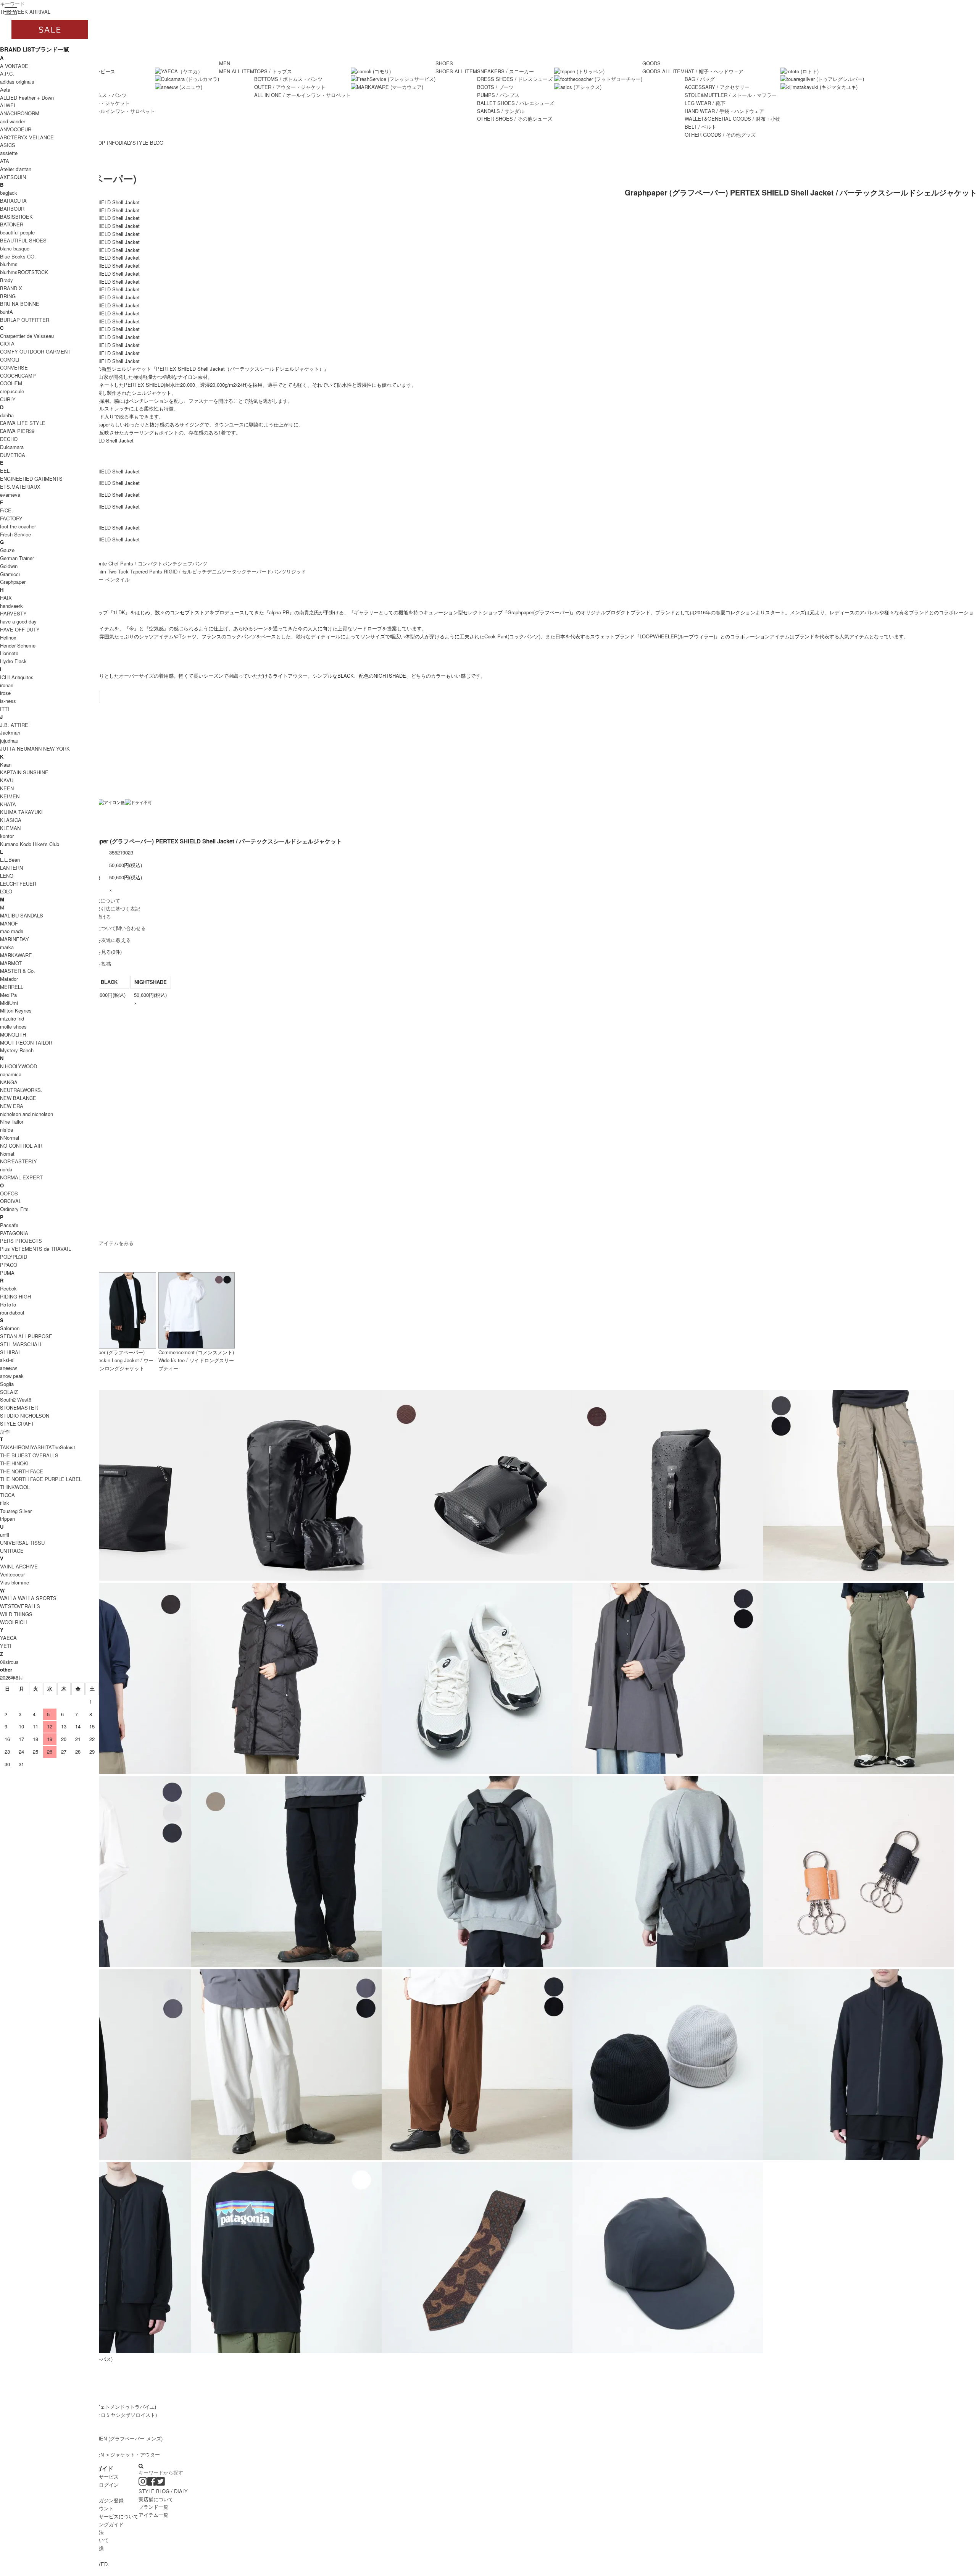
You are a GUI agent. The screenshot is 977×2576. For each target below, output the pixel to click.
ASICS (8, 145)
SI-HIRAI (10, 1352)
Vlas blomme (15, 1582)
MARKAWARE (16, 955)
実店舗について (156, 2499)
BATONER (12, 224)
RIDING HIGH (15, 1296)
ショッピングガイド (101, 2524)
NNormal (10, 1138)
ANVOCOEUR (16, 129)
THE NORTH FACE (22, 1471)
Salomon (10, 1328)
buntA (6, 312)
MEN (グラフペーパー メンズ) (129, 2438)
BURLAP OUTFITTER (25, 320)
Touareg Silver (16, 1511)
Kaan (6, 765)
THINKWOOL (15, 1487)
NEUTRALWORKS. (21, 1090)
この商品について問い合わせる (111, 928)
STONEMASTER (19, 1408)
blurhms (9, 264)
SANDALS (501, 111)
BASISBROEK (16, 217)
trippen (7, 1519)
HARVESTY (13, 613)
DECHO (9, 439)
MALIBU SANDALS (22, 915)
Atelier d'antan (16, 169)
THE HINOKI (14, 1463)
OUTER (290, 87)
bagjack (9, 193)
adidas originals (17, 82)
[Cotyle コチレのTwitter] (160, 2483)
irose (5, 693)
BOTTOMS (288, 79)
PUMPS (498, 95)
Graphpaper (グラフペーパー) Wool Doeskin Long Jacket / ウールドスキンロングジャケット (117, 1360)
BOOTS (495, 87)
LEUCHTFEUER (18, 884)
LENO (7, 876)
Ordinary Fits (14, 1209)
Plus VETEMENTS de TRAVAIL (35, 1249)
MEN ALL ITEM (237, 71)
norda (6, 1169)
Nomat (7, 1154)
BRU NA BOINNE (20, 304)
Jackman (10, 732)
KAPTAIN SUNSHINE (24, 772)
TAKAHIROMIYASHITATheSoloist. (38, 1447)
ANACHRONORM (20, 113)
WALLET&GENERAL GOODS (733, 119)
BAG (700, 79)
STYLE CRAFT (17, 1424)
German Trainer (17, 558)
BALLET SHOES (516, 103)
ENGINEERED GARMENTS (31, 479)
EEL (5, 471)
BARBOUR (12, 209)
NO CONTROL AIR (21, 1146)
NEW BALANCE (18, 1098)
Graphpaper (13, 582)
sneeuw (8, 1368)
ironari (7, 685)
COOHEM (11, 383)
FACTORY (11, 518)
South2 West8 (16, 1399)
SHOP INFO (105, 143)
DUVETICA (13, 455)
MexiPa (8, 995)
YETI (6, 1646)
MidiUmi (9, 1003)
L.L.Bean (10, 860)
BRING (8, 296)
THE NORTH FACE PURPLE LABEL (41, 1479)
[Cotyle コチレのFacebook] (152, 2483)
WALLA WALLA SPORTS (28, 1598)
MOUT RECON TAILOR (26, 1043)
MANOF (9, 923)
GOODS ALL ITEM (663, 71)
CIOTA (7, 343)
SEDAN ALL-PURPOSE (26, 1336)
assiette (9, 153)
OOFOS (9, 1193)
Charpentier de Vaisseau (27, 336)
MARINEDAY (15, 939)
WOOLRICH (13, 1622)
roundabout (12, 1312)
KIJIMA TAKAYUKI (21, 812)
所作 (5, 1432)
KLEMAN (10, 828)
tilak (5, 1503)
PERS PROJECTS (21, 1241)
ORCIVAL (11, 1201)
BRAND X (11, 288)
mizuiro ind (12, 1018)
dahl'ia (7, 415)
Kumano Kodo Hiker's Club (30, 844)
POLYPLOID (14, 1257)
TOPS (273, 71)
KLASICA (11, 820)
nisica (6, 1130)
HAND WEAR (724, 111)
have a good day (18, 621)
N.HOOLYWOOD (19, 1066)
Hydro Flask (13, 661)
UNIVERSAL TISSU (22, 1543)
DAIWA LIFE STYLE (23, 423)
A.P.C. (7, 73)
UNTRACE (12, 1551)
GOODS (651, 63)
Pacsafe (9, 1225)
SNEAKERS (505, 71)
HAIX (6, 598)
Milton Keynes (16, 1010)
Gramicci (10, 574)
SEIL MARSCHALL (21, 1344)
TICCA (7, 1495)
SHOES (444, 63)
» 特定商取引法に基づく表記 (108, 908)
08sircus (9, 1662)
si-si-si (7, 1360)
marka (7, 947)
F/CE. (6, 510)
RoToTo (8, 1304)
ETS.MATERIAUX (20, 487)
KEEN (7, 788)
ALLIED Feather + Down (27, 98)
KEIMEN (10, 796)
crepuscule (12, 391)
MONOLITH (13, 1034)
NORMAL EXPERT (21, 1177)
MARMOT (11, 963)
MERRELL (12, 987)
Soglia (7, 1384)
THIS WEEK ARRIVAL (25, 12)
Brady (6, 280)
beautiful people (17, 232)
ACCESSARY (717, 87)
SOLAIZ (9, 1392)
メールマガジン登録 (101, 2500)
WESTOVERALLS (20, 1606)
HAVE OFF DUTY (20, 629)
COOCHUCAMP (18, 375)
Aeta (5, 90)
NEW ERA (12, 1106)
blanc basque (15, 248)
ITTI (5, 709)
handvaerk (11, 606)
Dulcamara (12, 447)
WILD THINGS (16, 1614)
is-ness (8, 701)
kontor (7, 836)
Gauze (7, 550)
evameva (10, 495)
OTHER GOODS (720, 135)
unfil (5, 1535)
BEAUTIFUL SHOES (23, 240)
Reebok (8, 1288)
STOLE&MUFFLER (731, 95)
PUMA (7, 1273)
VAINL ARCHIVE (19, 1566)
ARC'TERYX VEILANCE (27, 137)
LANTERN (11, 868)
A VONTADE (14, 66)
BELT (701, 127)
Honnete (9, 653)
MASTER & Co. (18, 971)
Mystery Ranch (17, 1050)
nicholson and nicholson (27, 1114)
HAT (714, 71)
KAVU (7, 780)
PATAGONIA (14, 1233)
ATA (5, 161)
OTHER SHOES (515, 119)
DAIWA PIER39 (17, 431)
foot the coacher (18, 526)
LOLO (6, 891)
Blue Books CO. (18, 256)
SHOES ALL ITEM (456, 71)
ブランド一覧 (153, 2507)
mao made (12, 931)
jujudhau (9, 740)
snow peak (12, 1376)
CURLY (8, 399)
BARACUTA (13, 201)
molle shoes (13, 1026)
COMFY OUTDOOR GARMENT (35, 351)
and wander (13, 121)
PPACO (9, 1265)
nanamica (11, 1074)
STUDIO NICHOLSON (25, 1416)
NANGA (9, 1082)
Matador (9, 979)
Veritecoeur (12, 1574)
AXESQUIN (13, 177)
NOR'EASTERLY (19, 1161)
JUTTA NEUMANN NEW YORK (35, 749)
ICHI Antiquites (17, 677)
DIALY (126, 143)
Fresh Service (15, 534)
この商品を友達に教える (104, 940)
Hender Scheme (18, 645)
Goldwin (9, 566)
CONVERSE (14, 367)
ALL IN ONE (107, 111)
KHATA (8, 804)
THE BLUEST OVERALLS (29, 1455)
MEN (225, 63)
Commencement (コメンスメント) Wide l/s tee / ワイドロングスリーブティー (196, 1360)
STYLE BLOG (148, 143)
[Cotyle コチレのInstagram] (143, 2483)
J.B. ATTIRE (14, 725)
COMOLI (10, 359)
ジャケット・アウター (135, 2454)
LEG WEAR (705, 103)
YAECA (8, 1638)
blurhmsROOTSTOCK (24, 272)
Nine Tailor (12, 1122)
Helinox (8, 637)
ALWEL (8, 105)
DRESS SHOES (515, 79)
